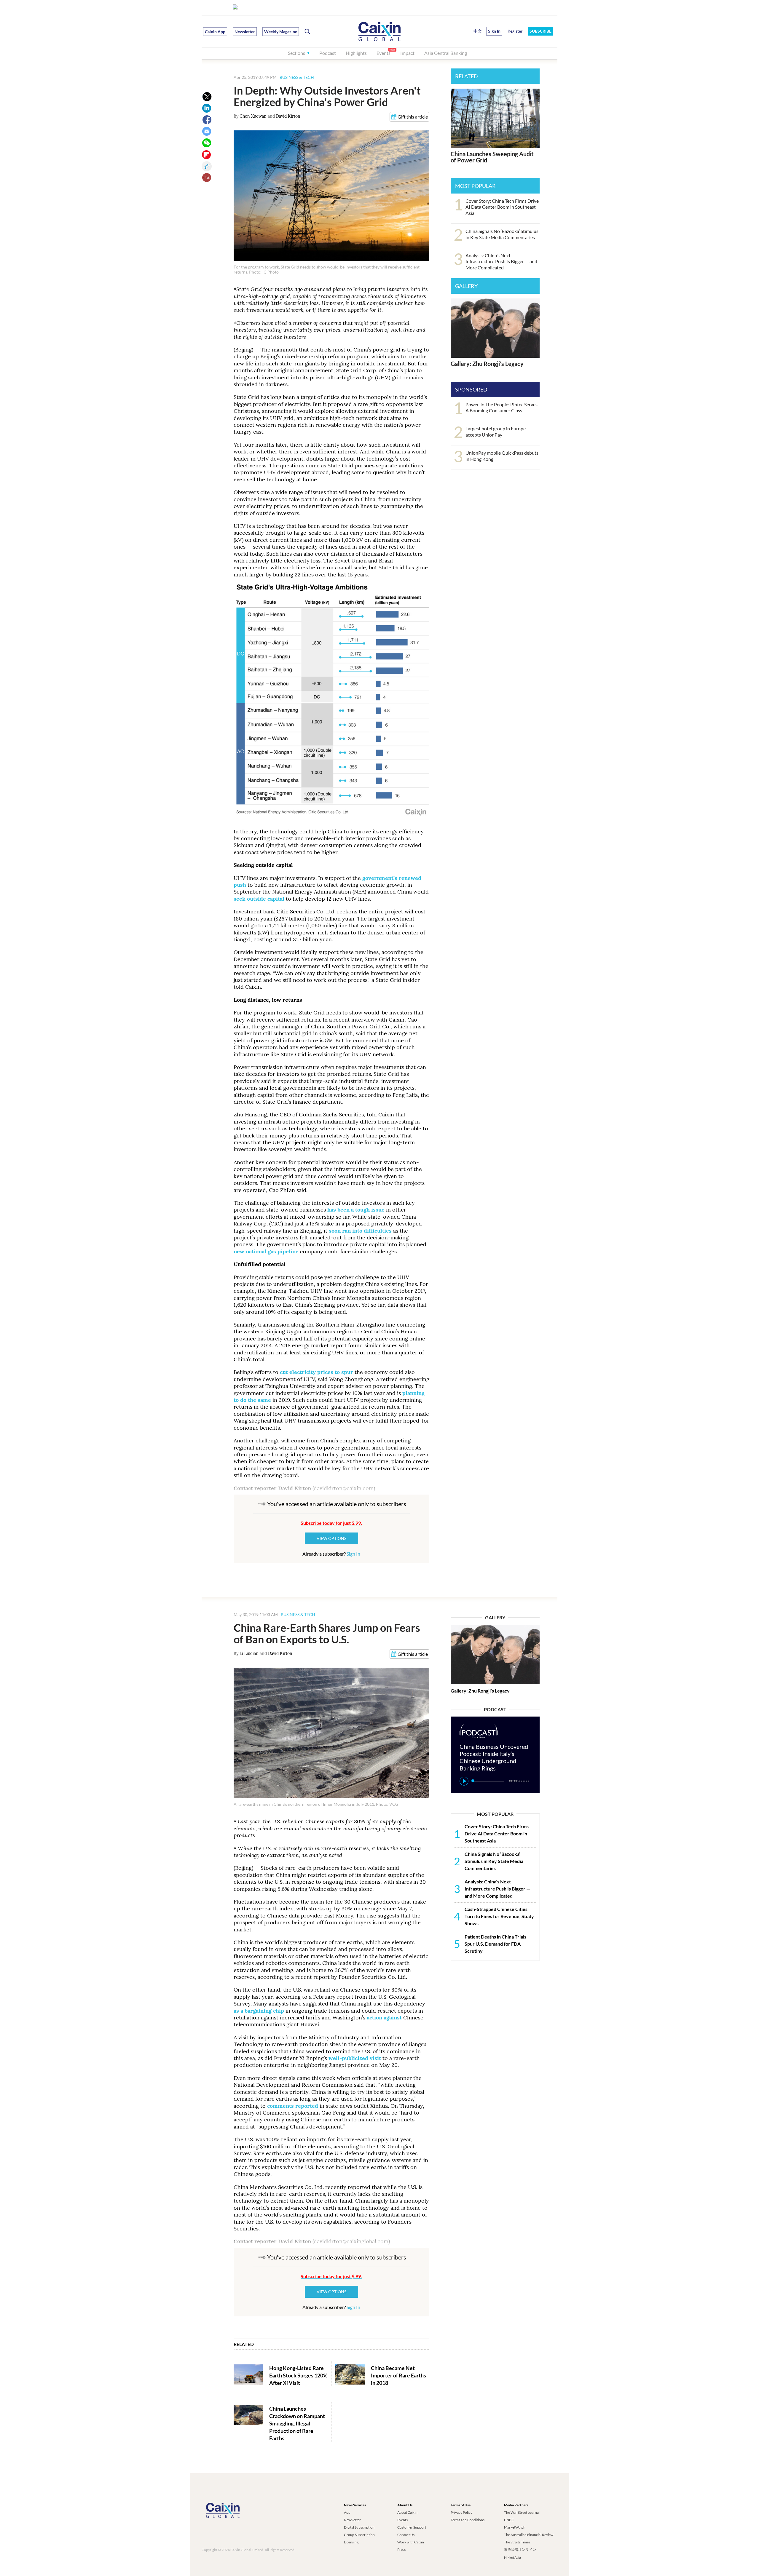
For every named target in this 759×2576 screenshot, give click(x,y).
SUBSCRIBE (540, 31)
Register (515, 31)
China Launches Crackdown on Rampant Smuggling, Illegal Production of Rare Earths (297, 2424)
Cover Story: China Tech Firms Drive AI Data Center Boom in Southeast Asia (502, 207)
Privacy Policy (461, 2512)
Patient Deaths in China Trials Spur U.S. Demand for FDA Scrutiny (495, 1944)
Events (384, 53)
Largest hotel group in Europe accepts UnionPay (496, 432)
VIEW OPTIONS (331, 1538)
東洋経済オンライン (520, 2549)
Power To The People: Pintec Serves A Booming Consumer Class (502, 408)
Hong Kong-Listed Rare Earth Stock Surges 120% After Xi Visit (298, 2375)
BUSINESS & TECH (297, 77)
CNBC (509, 2520)
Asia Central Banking (446, 53)
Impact (407, 53)
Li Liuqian (249, 1653)
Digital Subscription (359, 2527)
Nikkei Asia (512, 2557)
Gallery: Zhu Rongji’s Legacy (487, 364)
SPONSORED (471, 389)
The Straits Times (517, 2542)
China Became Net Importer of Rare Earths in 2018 (398, 2375)
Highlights (356, 53)
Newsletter (245, 32)
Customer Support (412, 2527)
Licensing (351, 2542)
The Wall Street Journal (522, 2512)
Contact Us (406, 2535)
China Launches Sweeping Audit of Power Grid (492, 157)
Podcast (328, 53)
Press (401, 2549)
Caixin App (215, 32)
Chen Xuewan (253, 116)
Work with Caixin (411, 2542)
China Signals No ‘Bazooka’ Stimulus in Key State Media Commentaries (502, 234)
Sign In (353, 1554)
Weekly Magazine (281, 32)
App (347, 2512)
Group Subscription (359, 2535)
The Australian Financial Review (529, 2535)
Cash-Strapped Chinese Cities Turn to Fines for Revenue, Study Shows (499, 1916)
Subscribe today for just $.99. (331, 1523)
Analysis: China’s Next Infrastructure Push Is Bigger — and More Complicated (501, 262)
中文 (478, 31)
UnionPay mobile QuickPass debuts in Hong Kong (502, 456)
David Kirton (288, 116)
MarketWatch (515, 2527)
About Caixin (407, 2512)
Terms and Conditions (468, 2520)
